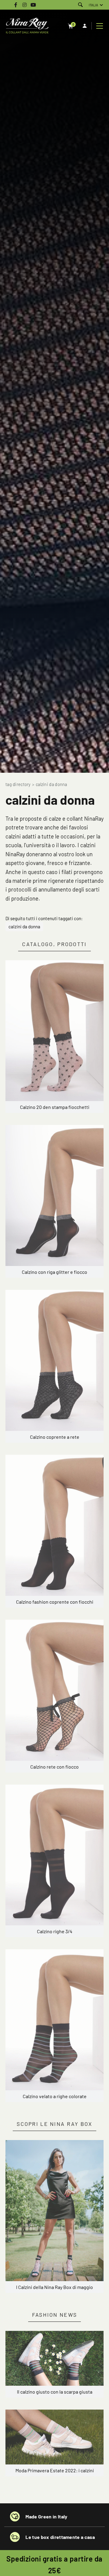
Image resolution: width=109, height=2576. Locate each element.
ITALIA (93, 5)
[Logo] (27, 26)
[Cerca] (80, 5)
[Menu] (100, 26)
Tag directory (18, 784)
